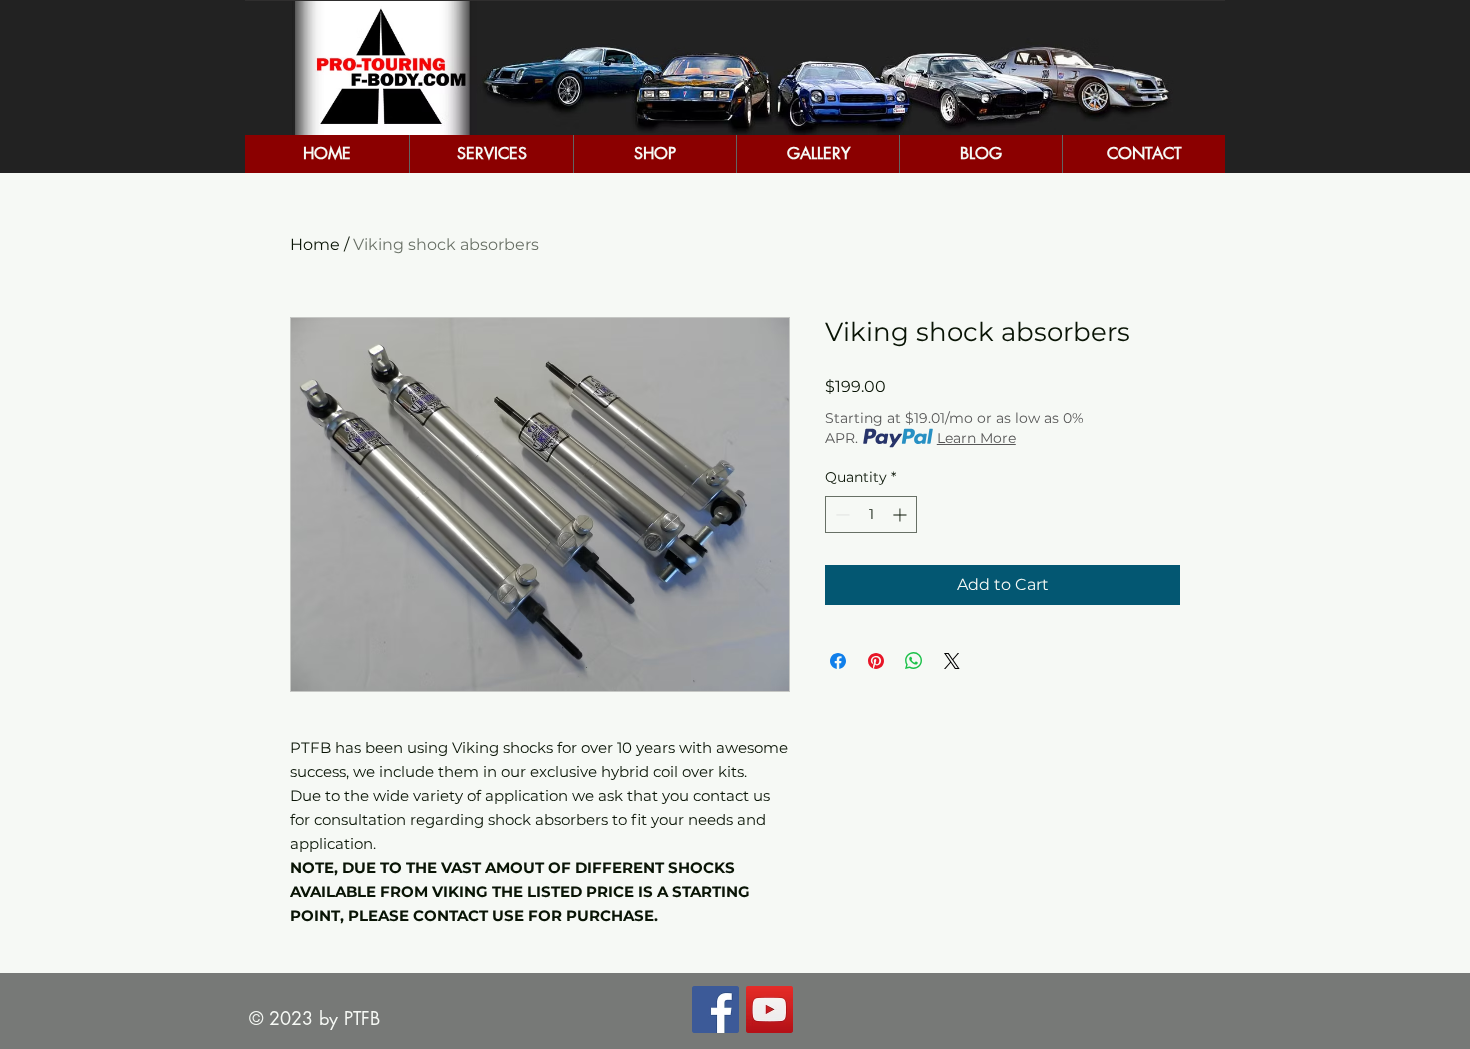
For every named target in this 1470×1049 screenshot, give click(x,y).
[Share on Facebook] (838, 661)
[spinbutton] (871, 514)
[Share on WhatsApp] (914, 661)
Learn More (976, 438)
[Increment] (901, 514)
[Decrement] (840, 514)
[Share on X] (952, 661)
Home (315, 244)
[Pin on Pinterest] (876, 661)
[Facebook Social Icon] (715, 1009)
